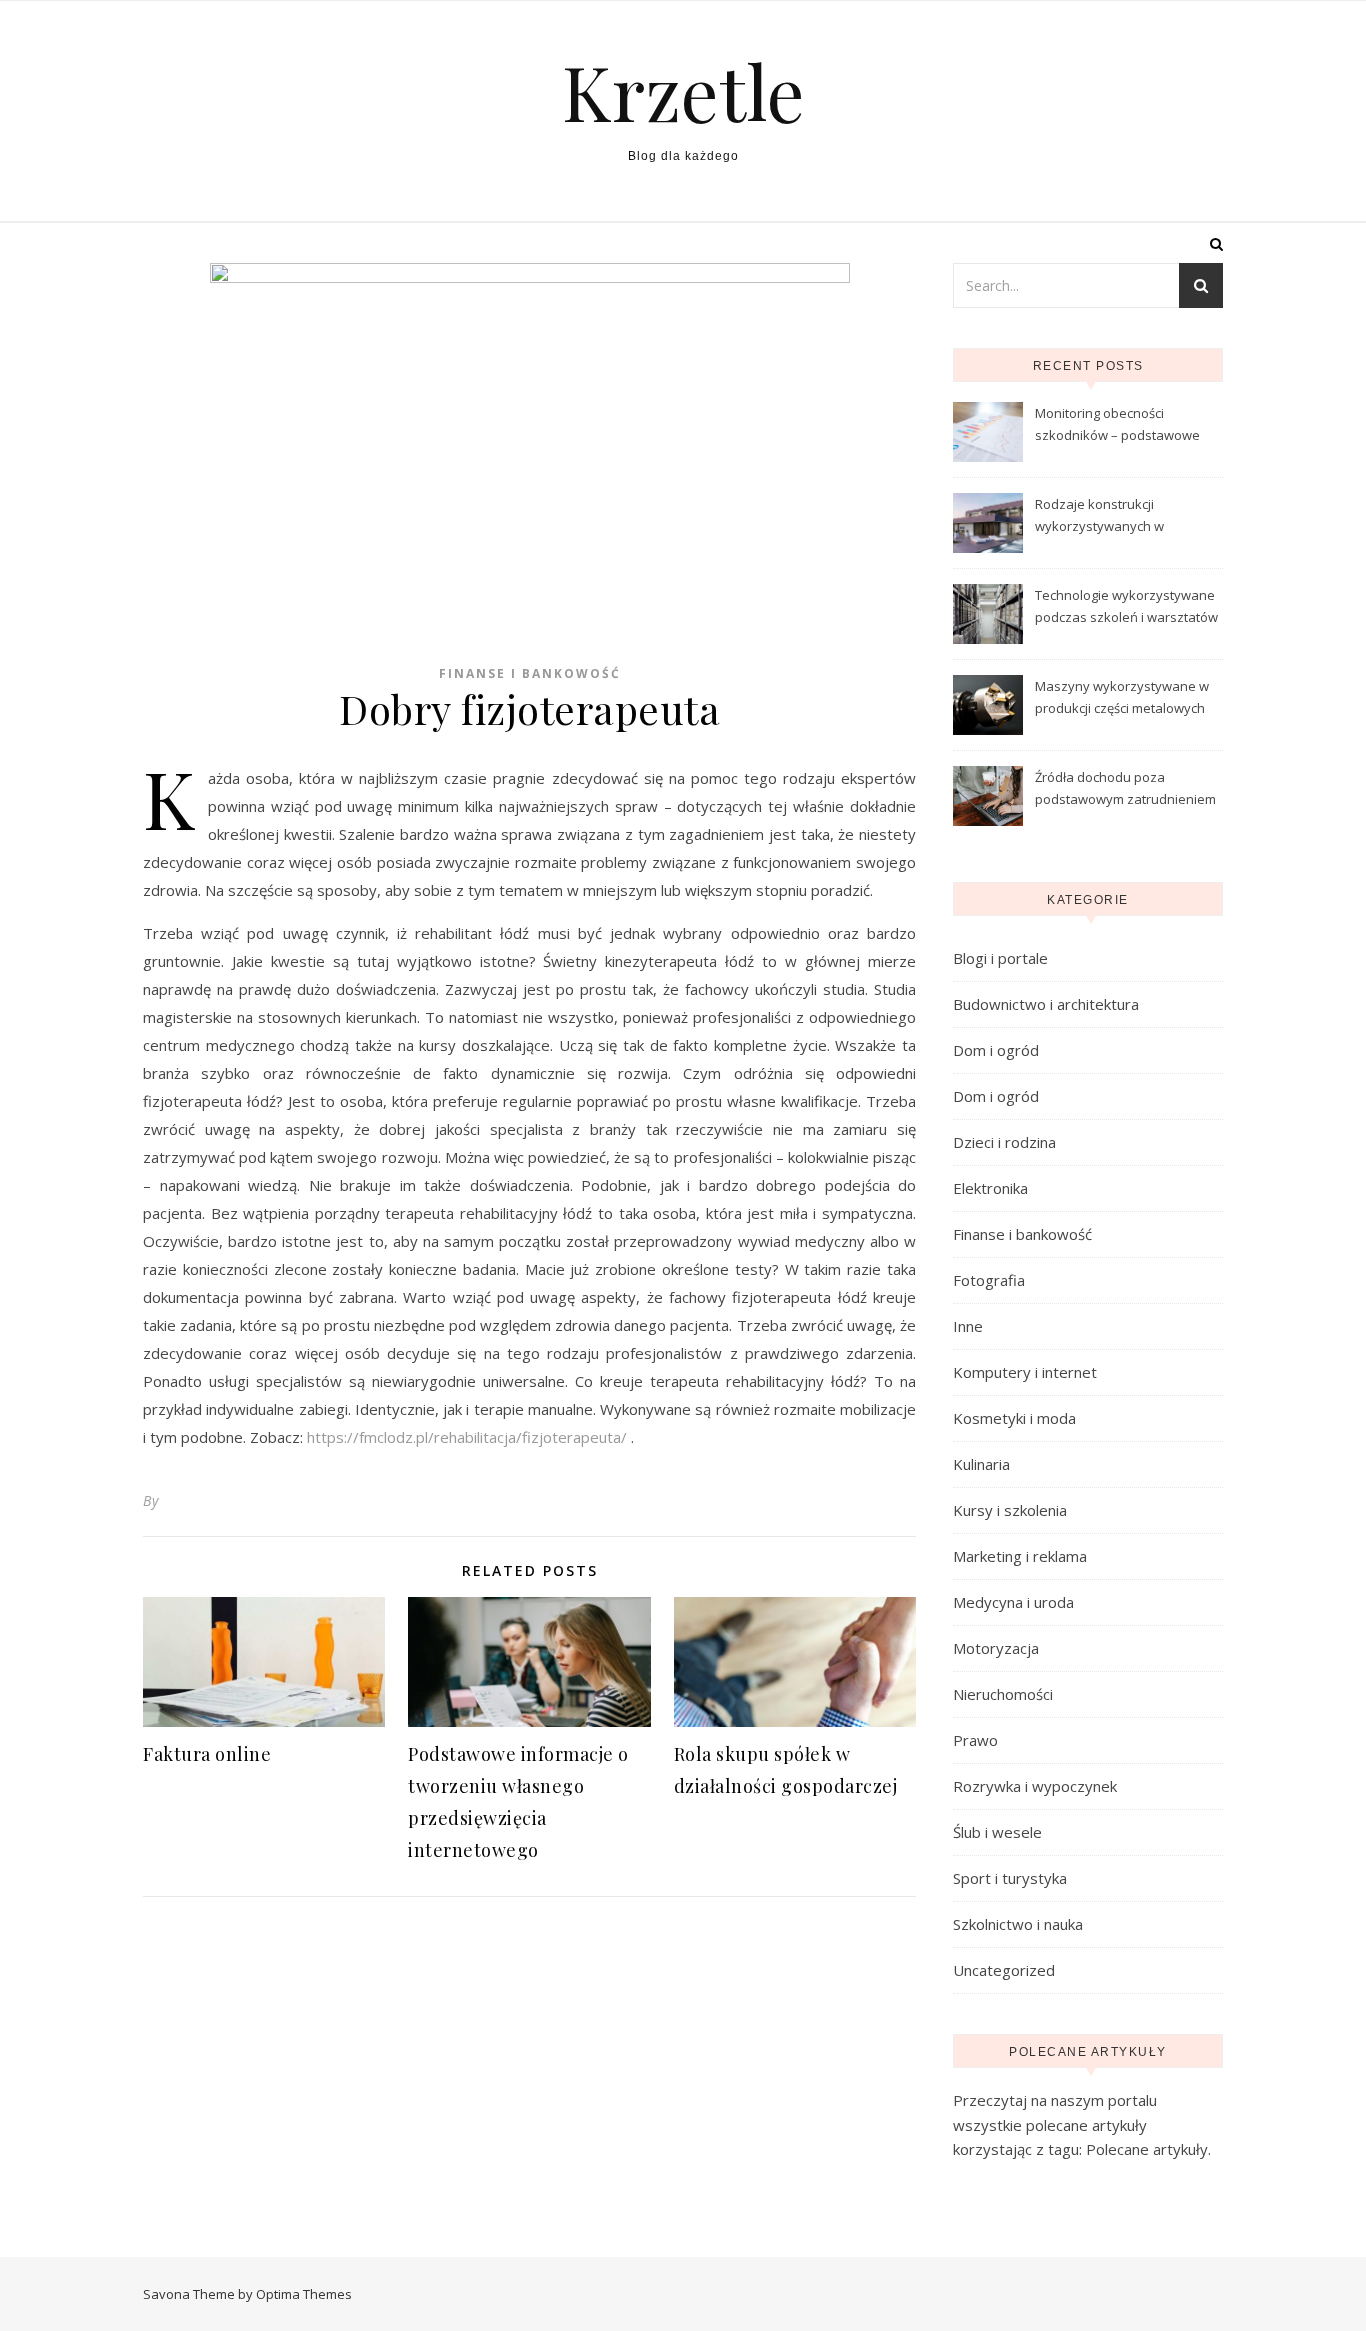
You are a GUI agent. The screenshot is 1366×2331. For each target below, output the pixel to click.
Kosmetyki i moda (1014, 1418)
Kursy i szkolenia (1010, 1510)
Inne (968, 1326)
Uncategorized (1004, 1970)
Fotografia (989, 1280)
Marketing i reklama (1020, 1556)
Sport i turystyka (1010, 1878)
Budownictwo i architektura (1046, 1004)
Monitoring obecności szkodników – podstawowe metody (1117, 426)
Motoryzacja (996, 1648)
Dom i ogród (996, 1050)
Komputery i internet (1025, 1372)
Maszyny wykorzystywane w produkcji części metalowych (1122, 697)
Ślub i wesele (997, 1832)
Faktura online (207, 1754)
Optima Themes (304, 2294)
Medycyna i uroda (1013, 1602)
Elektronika (990, 1188)
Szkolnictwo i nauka (1018, 1924)
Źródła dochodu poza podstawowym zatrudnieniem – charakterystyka (1125, 790)
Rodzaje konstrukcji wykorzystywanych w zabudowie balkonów (1100, 517)
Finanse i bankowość (530, 673)
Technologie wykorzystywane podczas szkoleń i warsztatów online (1126, 608)
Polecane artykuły (1147, 2149)
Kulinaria (981, 1464)
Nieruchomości (1003, 1694)
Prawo (975, 1740)
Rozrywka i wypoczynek (1035, 1786)
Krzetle (683, 91)
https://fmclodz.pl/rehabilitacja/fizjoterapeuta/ (469, 1437)
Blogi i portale (1000, 958)
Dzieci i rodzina (1004, 1142)
